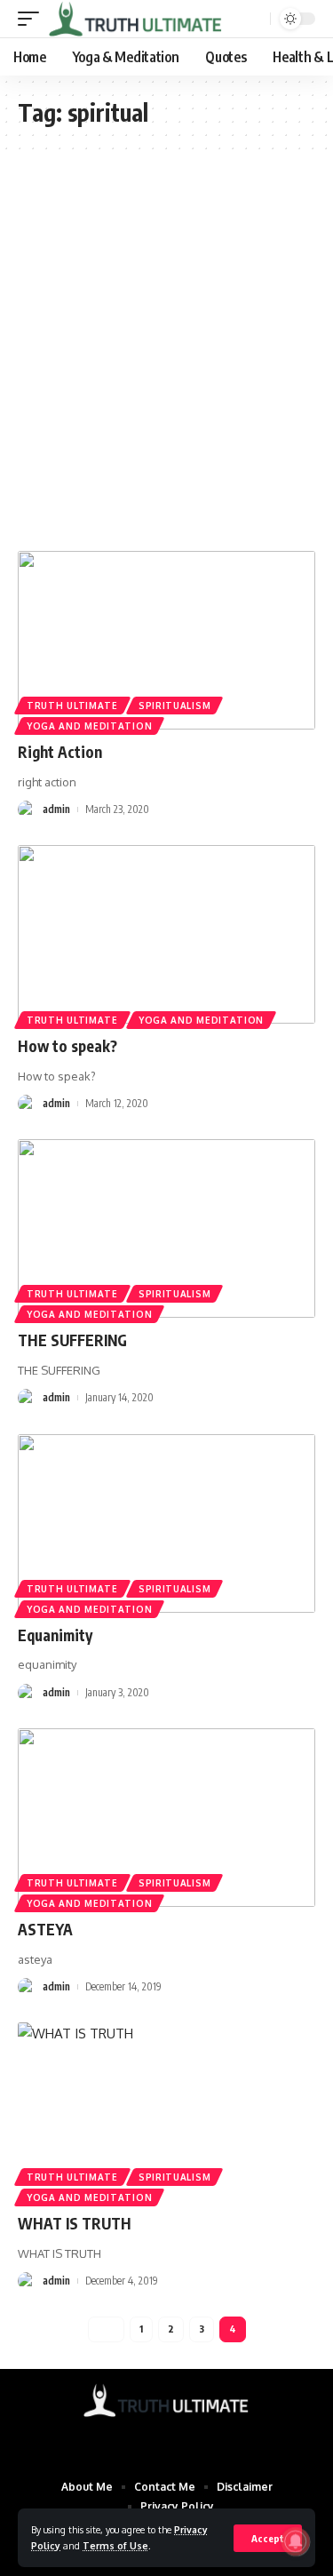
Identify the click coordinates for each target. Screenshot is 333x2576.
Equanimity (55, 1635)
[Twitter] (155, 2439)
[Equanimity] (166, 1523)
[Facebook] (132, 2439)
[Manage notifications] (296, 2541)
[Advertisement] (166, 351)
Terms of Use (115, 2545)
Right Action (60, 752)
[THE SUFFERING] (166, 1228)
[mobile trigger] (33, 19)
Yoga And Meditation (89, 726)
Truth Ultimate (72, 706)
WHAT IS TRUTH (75, 2223)
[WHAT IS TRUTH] (166, 2112)
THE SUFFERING (72, 1340)
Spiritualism (174, 706)
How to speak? (67, 1046)
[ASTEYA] (166, 1818)
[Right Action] (166, 640)
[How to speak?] (166, 934)
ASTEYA (45, 1929)
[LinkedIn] (202, 2439)
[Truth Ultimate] (136, 19)
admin (56, 809)
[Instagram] (178, 2439)
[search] (255, 19)
